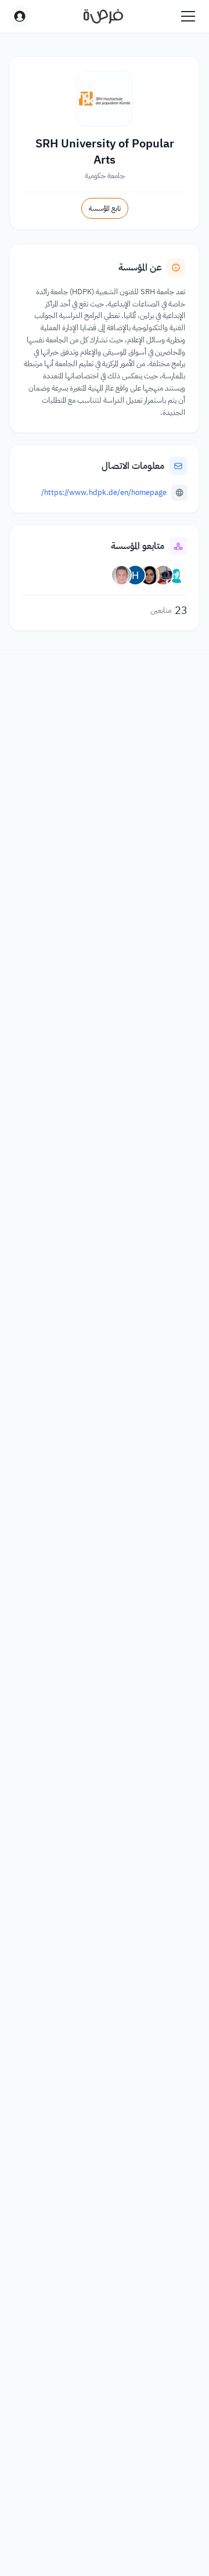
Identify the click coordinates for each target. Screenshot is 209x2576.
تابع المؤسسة (105, 208)
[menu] (188, 16)
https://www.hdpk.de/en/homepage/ (104, 492)
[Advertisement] (105, 2542)
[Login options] (20, 16)
